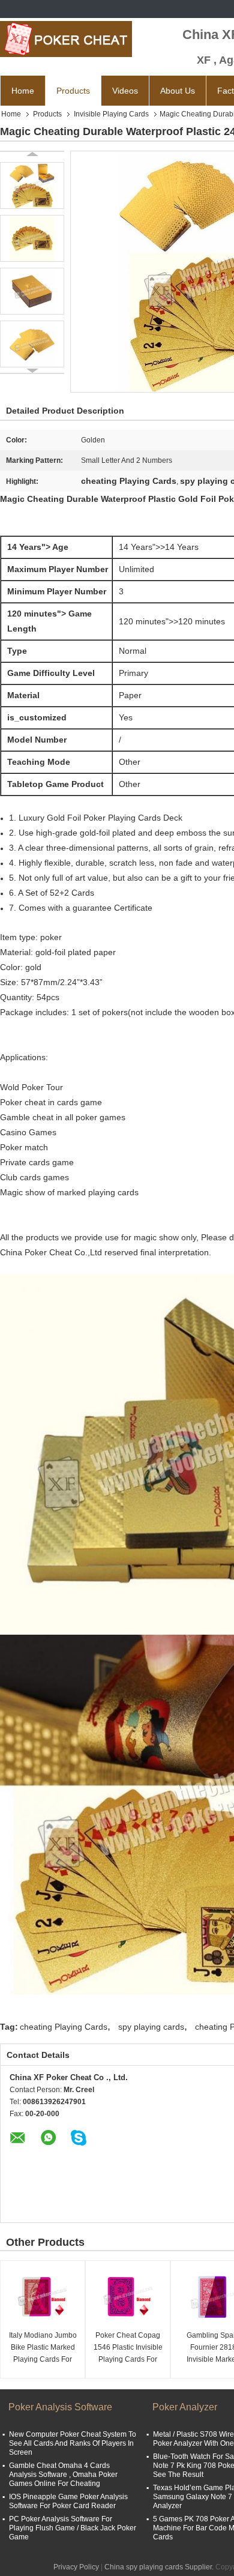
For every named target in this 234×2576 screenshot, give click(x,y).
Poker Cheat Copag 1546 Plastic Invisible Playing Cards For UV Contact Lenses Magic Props (128, 2348)
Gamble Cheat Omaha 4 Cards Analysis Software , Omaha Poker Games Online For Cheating (63, 2475)
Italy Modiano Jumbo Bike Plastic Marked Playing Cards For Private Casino (43, 2348)
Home (23, 91)
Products (73, 91)
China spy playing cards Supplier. (160, 2567)
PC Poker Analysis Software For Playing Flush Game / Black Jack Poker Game (73, 2528)
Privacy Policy (76, 2567)
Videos (125, 91)
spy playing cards (151, 2027)
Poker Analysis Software (60, 2407)
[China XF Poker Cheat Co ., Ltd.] (66, 39)
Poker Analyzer (185, 2407)
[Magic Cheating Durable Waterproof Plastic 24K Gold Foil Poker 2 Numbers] (32, 186)
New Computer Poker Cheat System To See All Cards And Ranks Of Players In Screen (73, 2443)
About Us (178, 91)
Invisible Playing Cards (111, 114)
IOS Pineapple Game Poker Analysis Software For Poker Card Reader (68, 2501)
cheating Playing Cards (64, 2027)
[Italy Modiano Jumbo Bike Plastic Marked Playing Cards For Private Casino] (43, 2297)
